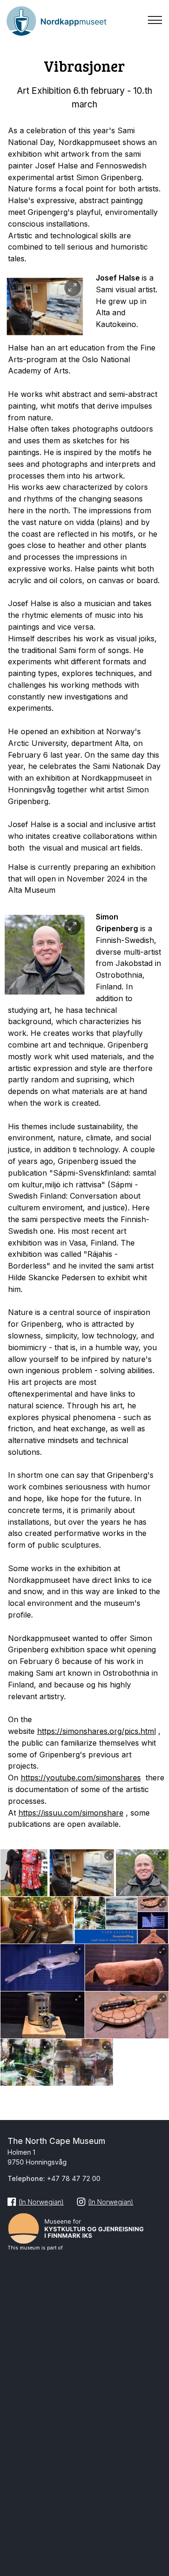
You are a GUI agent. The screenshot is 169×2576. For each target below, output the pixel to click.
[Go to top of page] (157, 2511)
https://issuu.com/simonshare (71, 1813)
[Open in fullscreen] (73, 288)
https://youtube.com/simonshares (81, 1778)
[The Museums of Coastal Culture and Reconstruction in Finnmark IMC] (84, 2226)
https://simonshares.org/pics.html (96, 1731)
